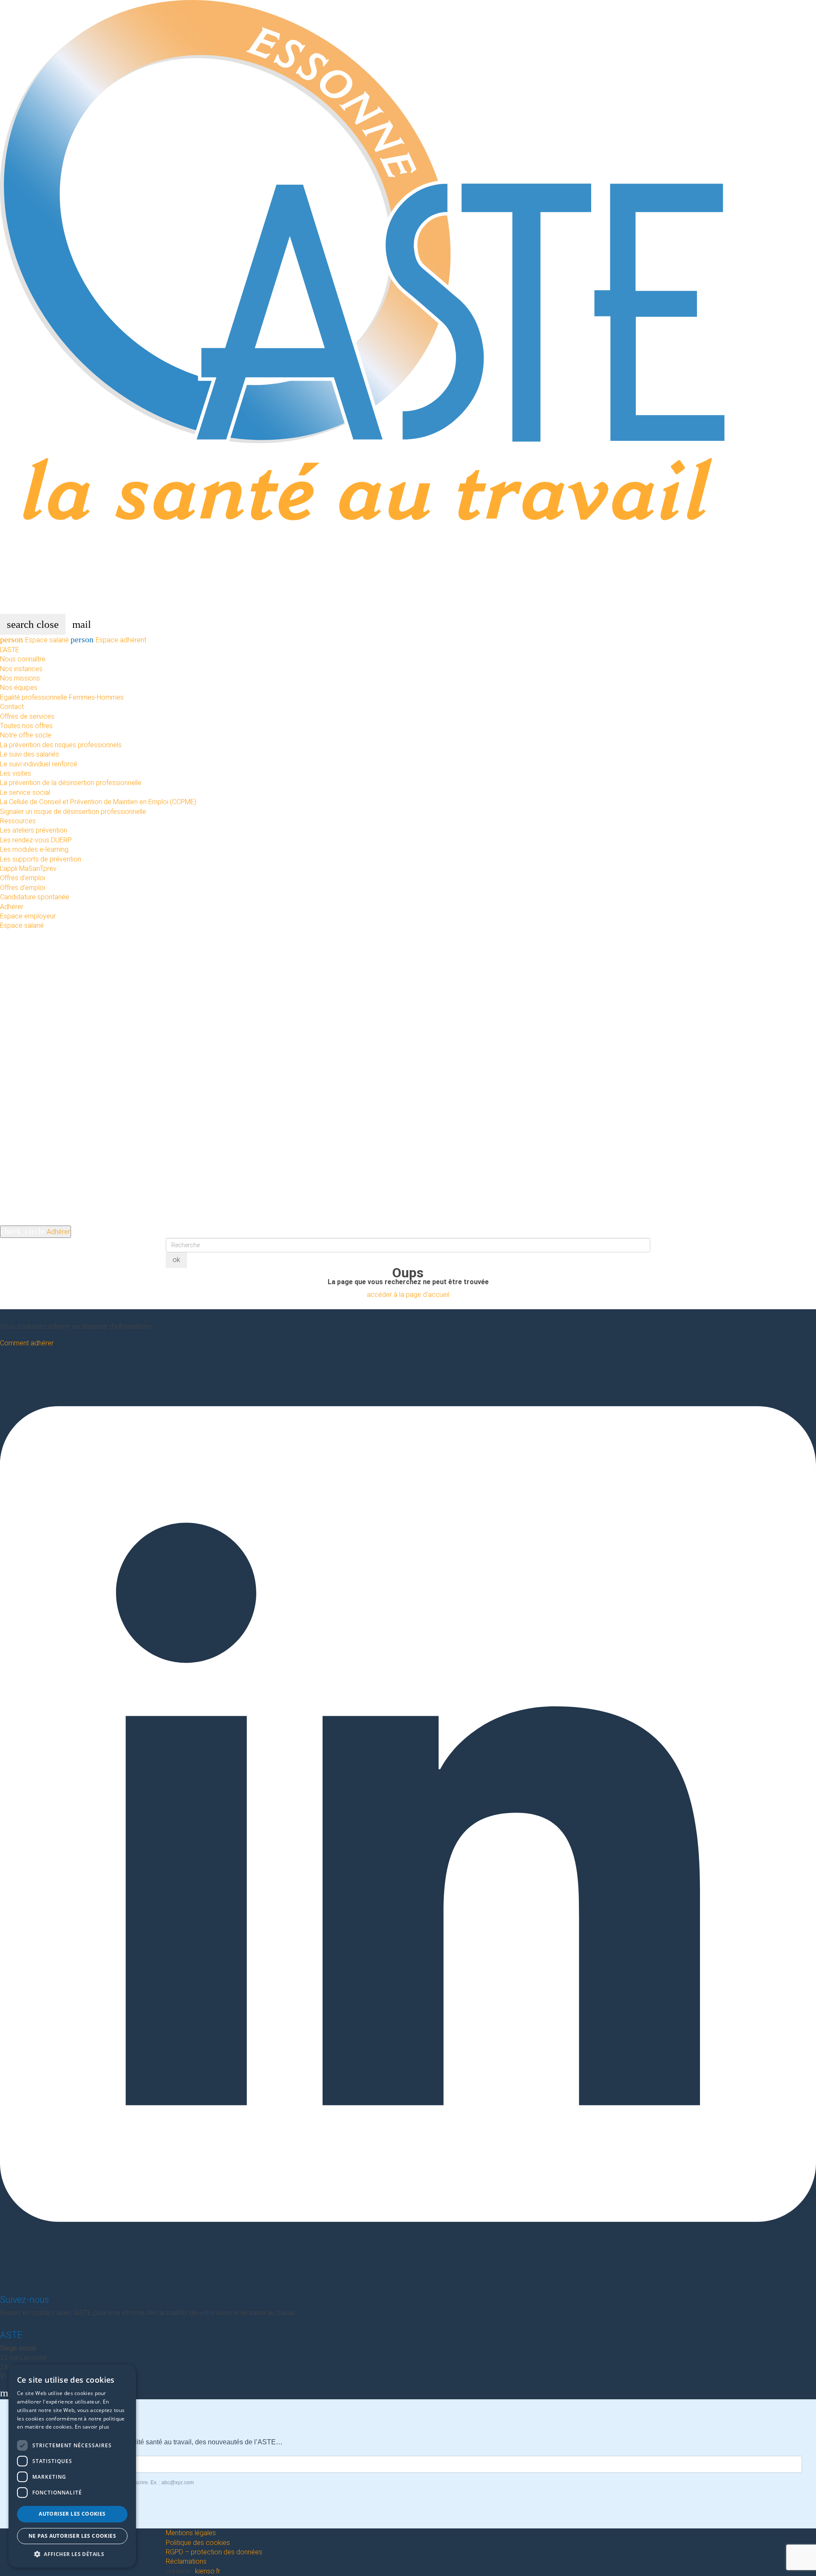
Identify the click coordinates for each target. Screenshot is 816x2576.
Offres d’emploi (23, 878)
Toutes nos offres (26, 726)
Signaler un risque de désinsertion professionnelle (73, 812)
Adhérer (12, 907)
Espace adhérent (108, 640)
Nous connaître (23, 659)
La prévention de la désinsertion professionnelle (71, 783)
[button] (72, 2554)
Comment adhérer (27, 1343)
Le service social (25, 792)
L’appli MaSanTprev (28, 869)
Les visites (16, 773)
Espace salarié (35, 640)
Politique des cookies (198, 2543)
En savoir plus (92, 2427)
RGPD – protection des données (214, 2552)
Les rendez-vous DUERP (36, 840)
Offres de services (27, 716)
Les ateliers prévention (34, 830)
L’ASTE (10, 650)
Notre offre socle (26, 735)
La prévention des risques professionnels (61, 745)
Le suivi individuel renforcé (39, 764)
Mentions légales (191, 2533)
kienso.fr (208, 2571)
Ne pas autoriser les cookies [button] (72, 2536)
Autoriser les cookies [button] (72, 2514)
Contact (12, 707)
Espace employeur (28, 916)
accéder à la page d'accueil (408, 1295)
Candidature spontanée (35, 897)
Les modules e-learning (34, 849)
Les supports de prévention (41, 859)
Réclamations (186, 2561)
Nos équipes (19, 688)
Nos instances (21, 669)
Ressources (18, 821)
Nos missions (20, 678)
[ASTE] (408, 306)
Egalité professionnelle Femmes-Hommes (62, 697)
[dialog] (72, 2466)
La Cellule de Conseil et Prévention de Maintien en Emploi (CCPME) (98, 802)
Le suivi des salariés (30, 754)
